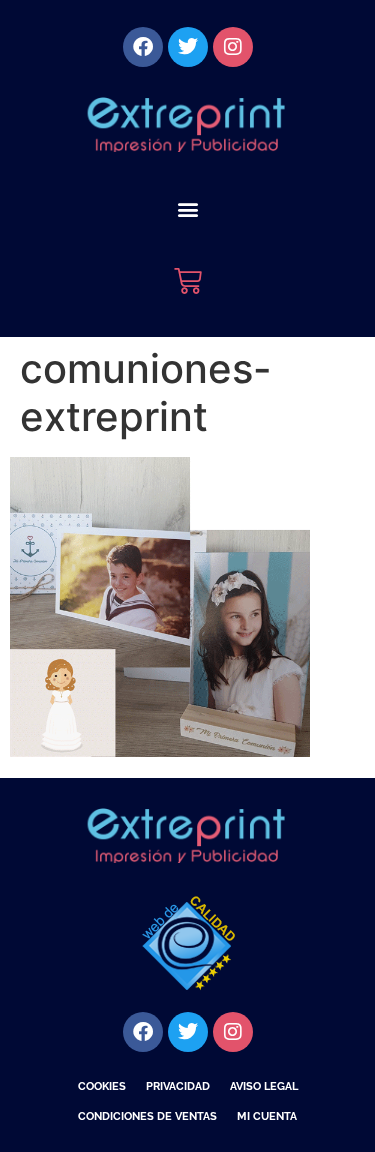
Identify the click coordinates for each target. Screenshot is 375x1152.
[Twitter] (188, 47)
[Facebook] (143, 47)
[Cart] (188, 281)
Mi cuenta (267, 1116)
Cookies (102, 1086)
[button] (187, 208)
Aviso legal (264, 1086)
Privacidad (178, 1086)
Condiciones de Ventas (147, 1116)
